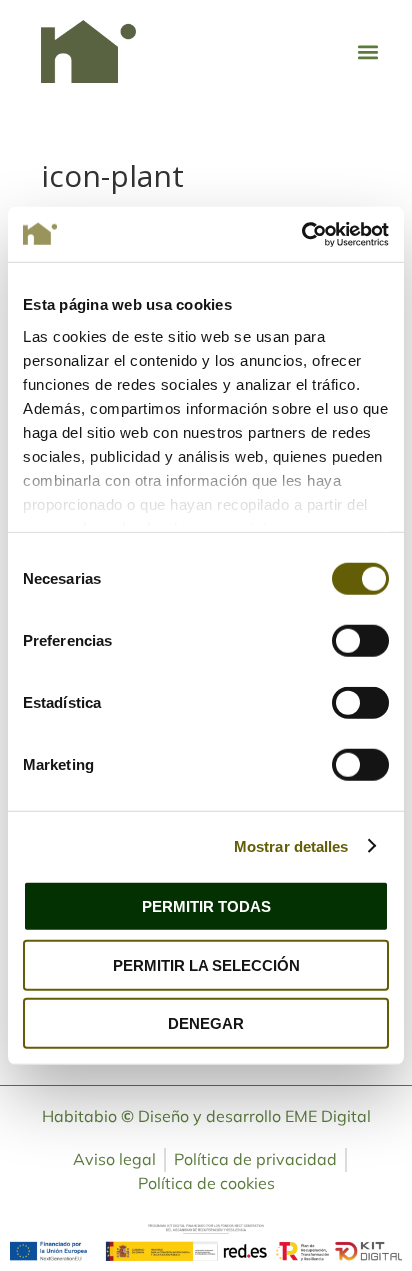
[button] (367, 51)
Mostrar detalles (291, 845)
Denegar (206, 1023)
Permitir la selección (206, 964)
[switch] (360, 641)
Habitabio (88, 1116)
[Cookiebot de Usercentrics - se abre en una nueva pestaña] (301, 234)
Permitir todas (206, 906)
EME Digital (328, 1116)
